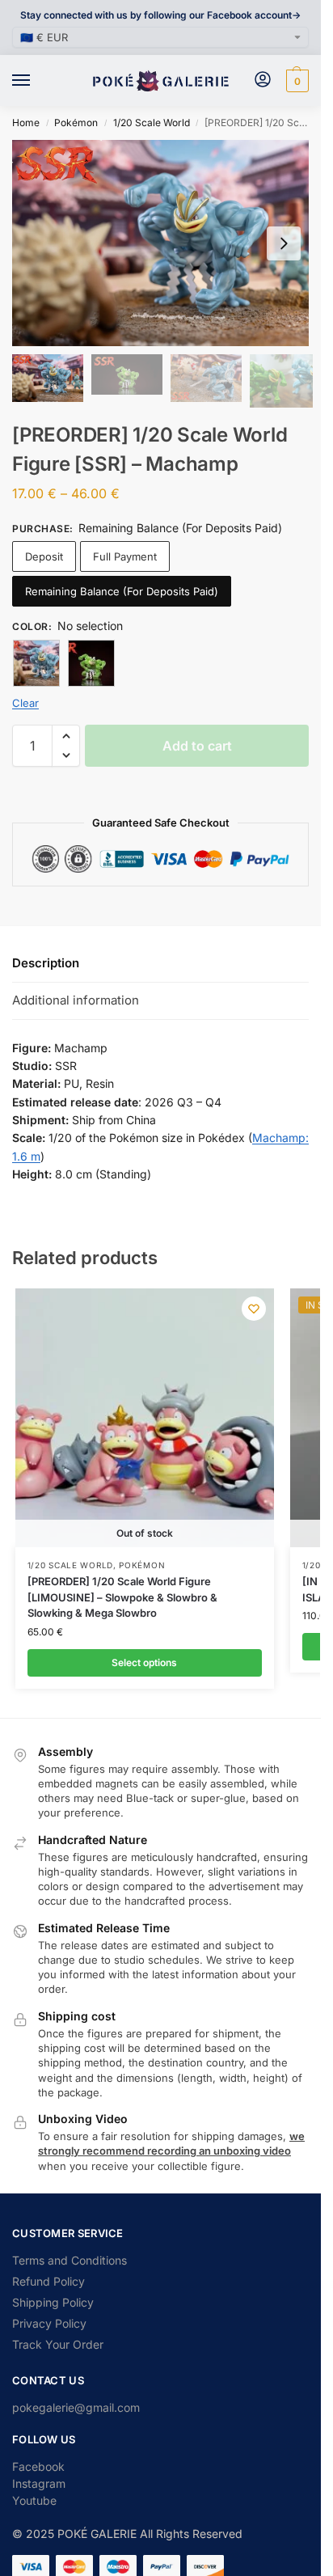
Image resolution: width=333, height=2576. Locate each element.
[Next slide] (284, 243)
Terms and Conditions (70, 2260)
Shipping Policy (53, 2302)
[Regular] (36, 663)
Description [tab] (46, 963)
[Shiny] (91, 663)
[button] (295, 81)
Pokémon (76, 123)
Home (26, 123)
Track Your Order (58, 2344)
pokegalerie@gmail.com (76, 2407)
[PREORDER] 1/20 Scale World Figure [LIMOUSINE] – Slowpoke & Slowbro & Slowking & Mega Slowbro (122, 1597)
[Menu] (36, 81)
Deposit (44, 556)
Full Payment (125, 556)
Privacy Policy (49, 2323)
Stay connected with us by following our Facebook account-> (160, 15)
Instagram (39, 2483)
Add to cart (197, 746)
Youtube (34, 2500)
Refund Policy (48, 2281)
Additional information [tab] (76, 1000)
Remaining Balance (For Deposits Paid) (122, 591)
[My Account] (263, 80)
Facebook (38, 2466)
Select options (144, 1662)
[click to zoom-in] (166, 243)
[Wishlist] (254, 1309)
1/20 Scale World (152, 123)
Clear (25, 703)
